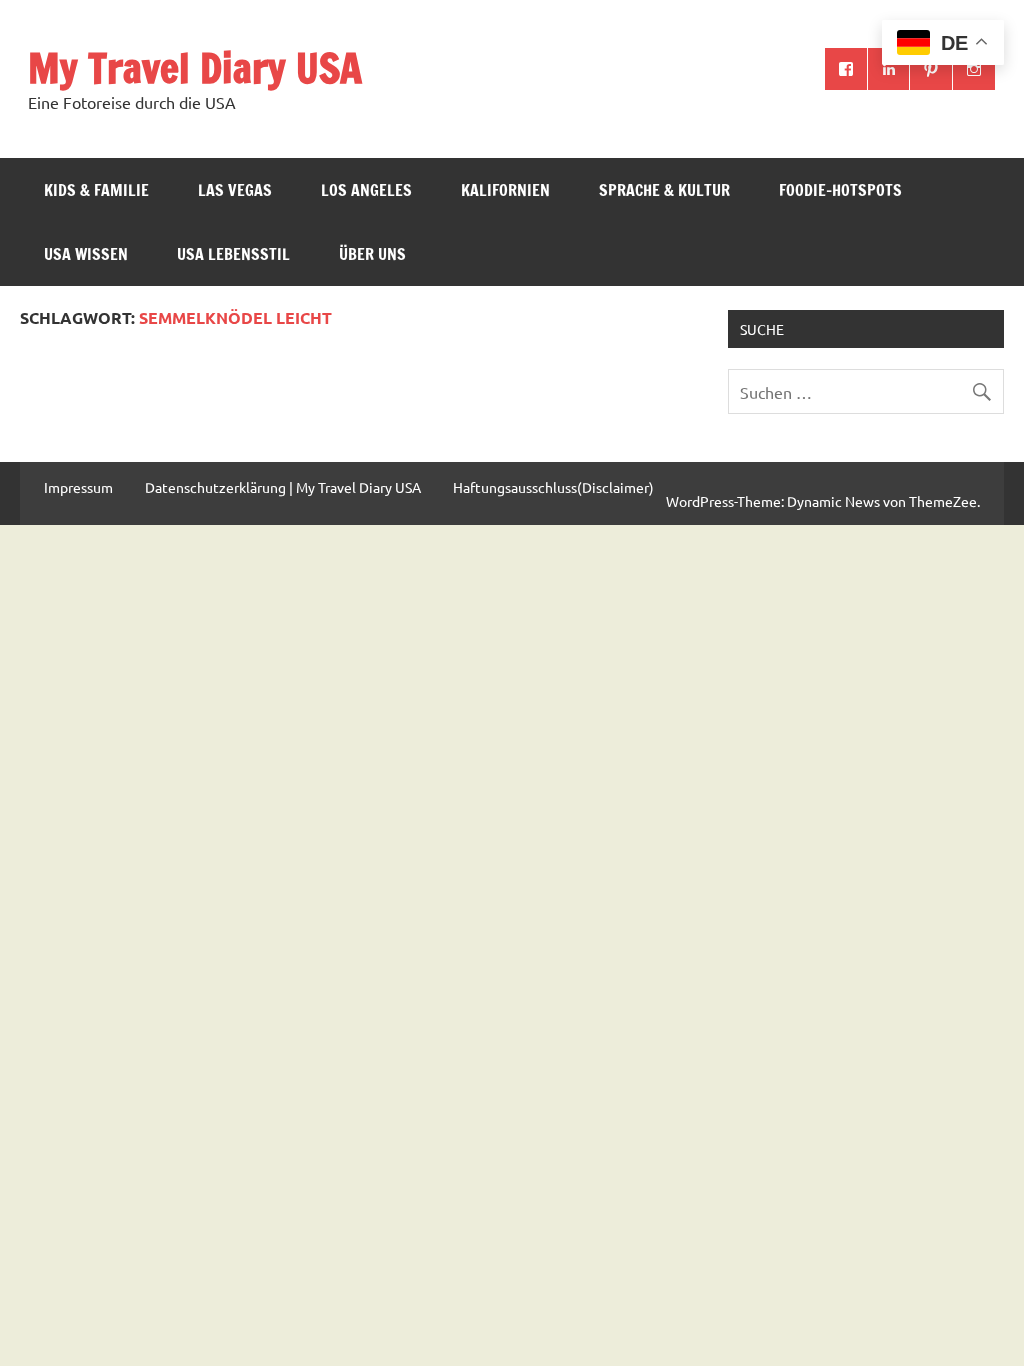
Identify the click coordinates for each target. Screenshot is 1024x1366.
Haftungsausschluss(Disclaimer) (553, 487)
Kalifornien (505, 190)
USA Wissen (86, 254)
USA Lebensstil (233, 254)
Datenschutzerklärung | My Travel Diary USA (283, 487)
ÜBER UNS (372, 254)
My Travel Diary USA (195, 67)
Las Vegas (235, 190)
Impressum (78, 487)
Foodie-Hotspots (840, 190)
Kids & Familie (96, 190)
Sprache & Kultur (664, 190)
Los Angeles (366, 190)
